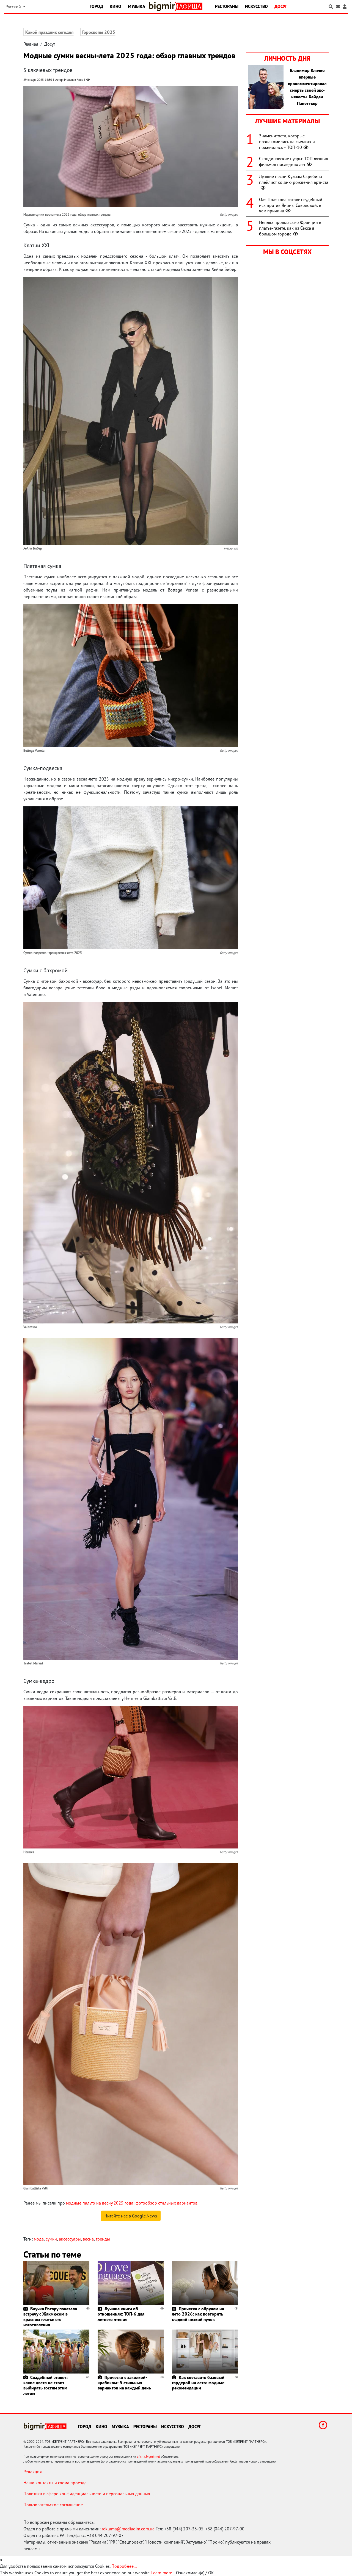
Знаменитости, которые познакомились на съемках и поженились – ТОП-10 (287, 141)
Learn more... (163, 2573)
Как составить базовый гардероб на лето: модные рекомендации (198, 2383)
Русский (14, 7)
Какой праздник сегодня (49, 32)
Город (96, 6)
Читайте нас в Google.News (131, 2216)
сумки (51, 2239)
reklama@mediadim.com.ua (128, 2529)
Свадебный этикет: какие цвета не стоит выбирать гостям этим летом (46, 2385)
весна (88, 2239)
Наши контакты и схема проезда (55, 2483)
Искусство (256, 6)
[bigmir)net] (163, 6)
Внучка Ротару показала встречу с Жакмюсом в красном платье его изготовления (50, 2317)
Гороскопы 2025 (99, 32)
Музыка (137, 6)
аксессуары (70, 2239)
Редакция (33, 2472)
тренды (103, 2239)
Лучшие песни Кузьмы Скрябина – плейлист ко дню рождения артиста (294, 179)
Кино (116, 6)
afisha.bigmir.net (148, 2456)
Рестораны (227, 6)
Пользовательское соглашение (53, 2505)
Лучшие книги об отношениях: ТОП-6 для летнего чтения (121, 2314)
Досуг (281, 6)
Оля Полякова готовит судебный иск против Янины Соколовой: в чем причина (291, 205)
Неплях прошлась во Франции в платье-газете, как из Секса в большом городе (290, 228)
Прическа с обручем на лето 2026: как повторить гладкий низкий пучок (198, 2314)
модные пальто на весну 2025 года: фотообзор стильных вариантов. (132, 2203)
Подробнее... (124, 2566)
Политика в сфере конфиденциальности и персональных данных (87, 2494)
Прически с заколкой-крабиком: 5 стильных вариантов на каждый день (124, 2383)
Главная (31, 44)
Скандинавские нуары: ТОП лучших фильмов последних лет (294, 161)
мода (39, 2239)
